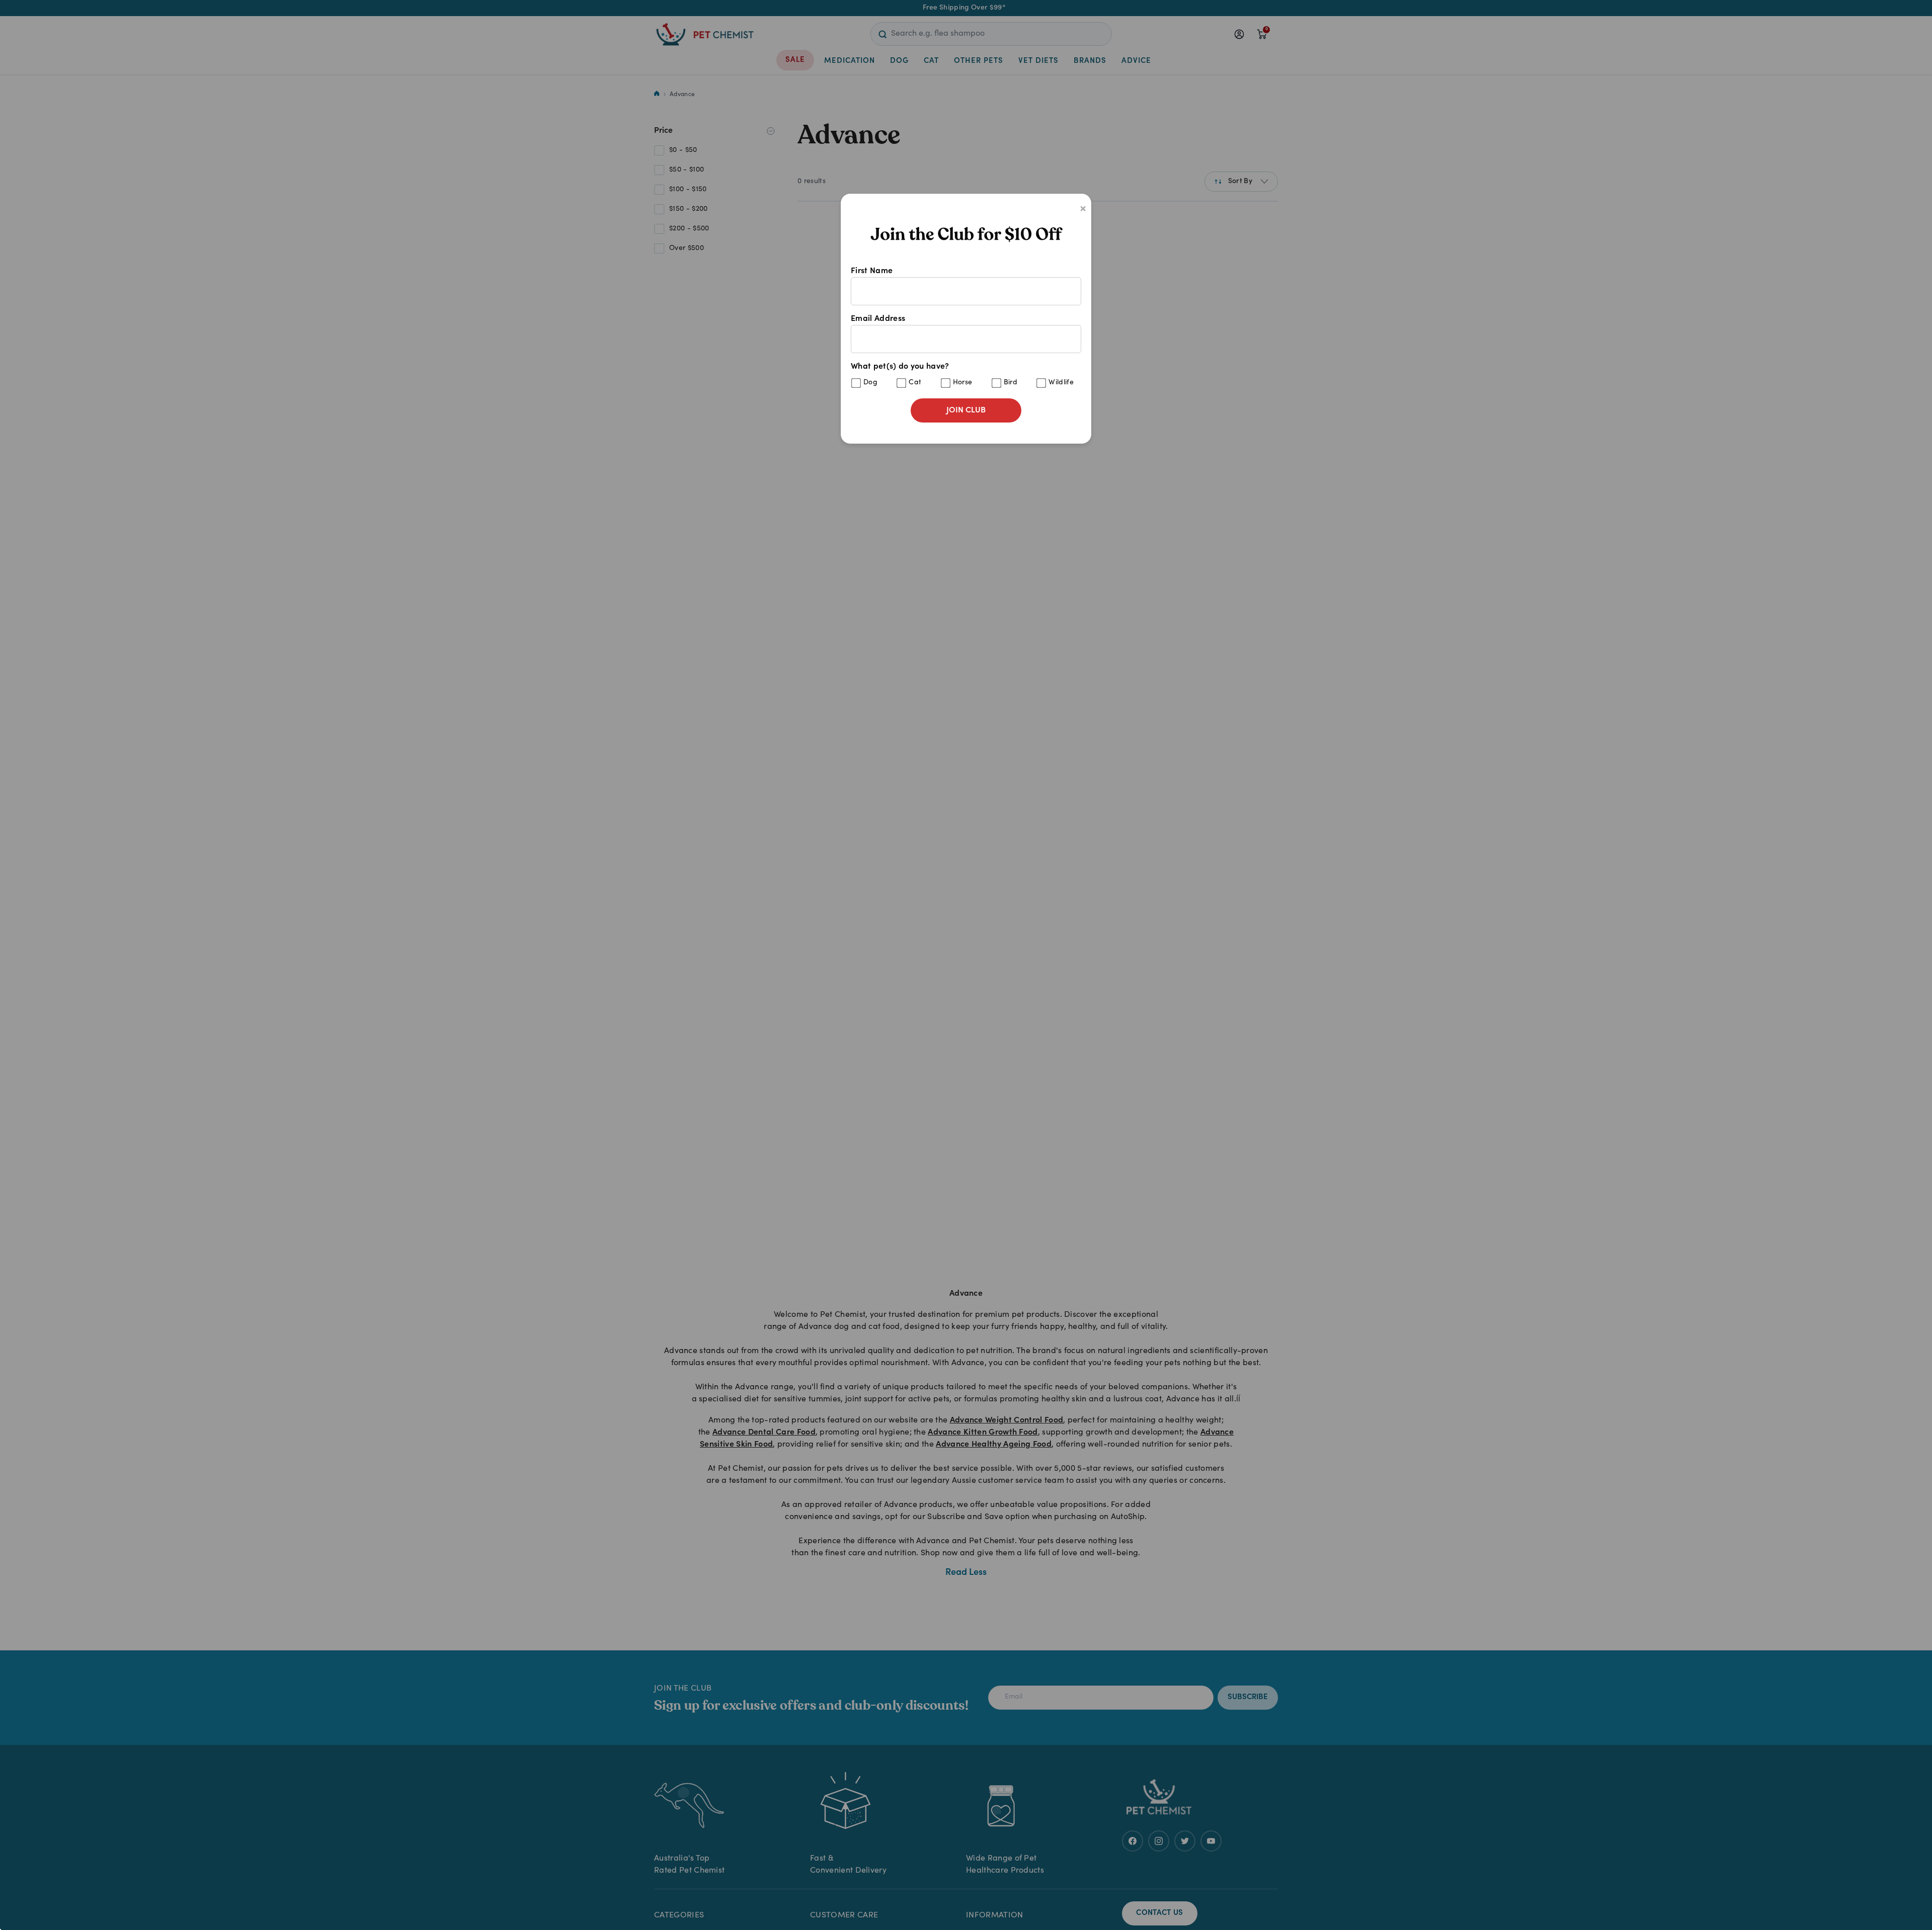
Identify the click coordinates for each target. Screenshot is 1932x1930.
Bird (1011, 383)
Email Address (878, 319)
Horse (963, 383)
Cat (915, 383)
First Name (872, 271)
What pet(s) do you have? (962, 374)
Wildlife (1061, 383)
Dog (870, 383)
